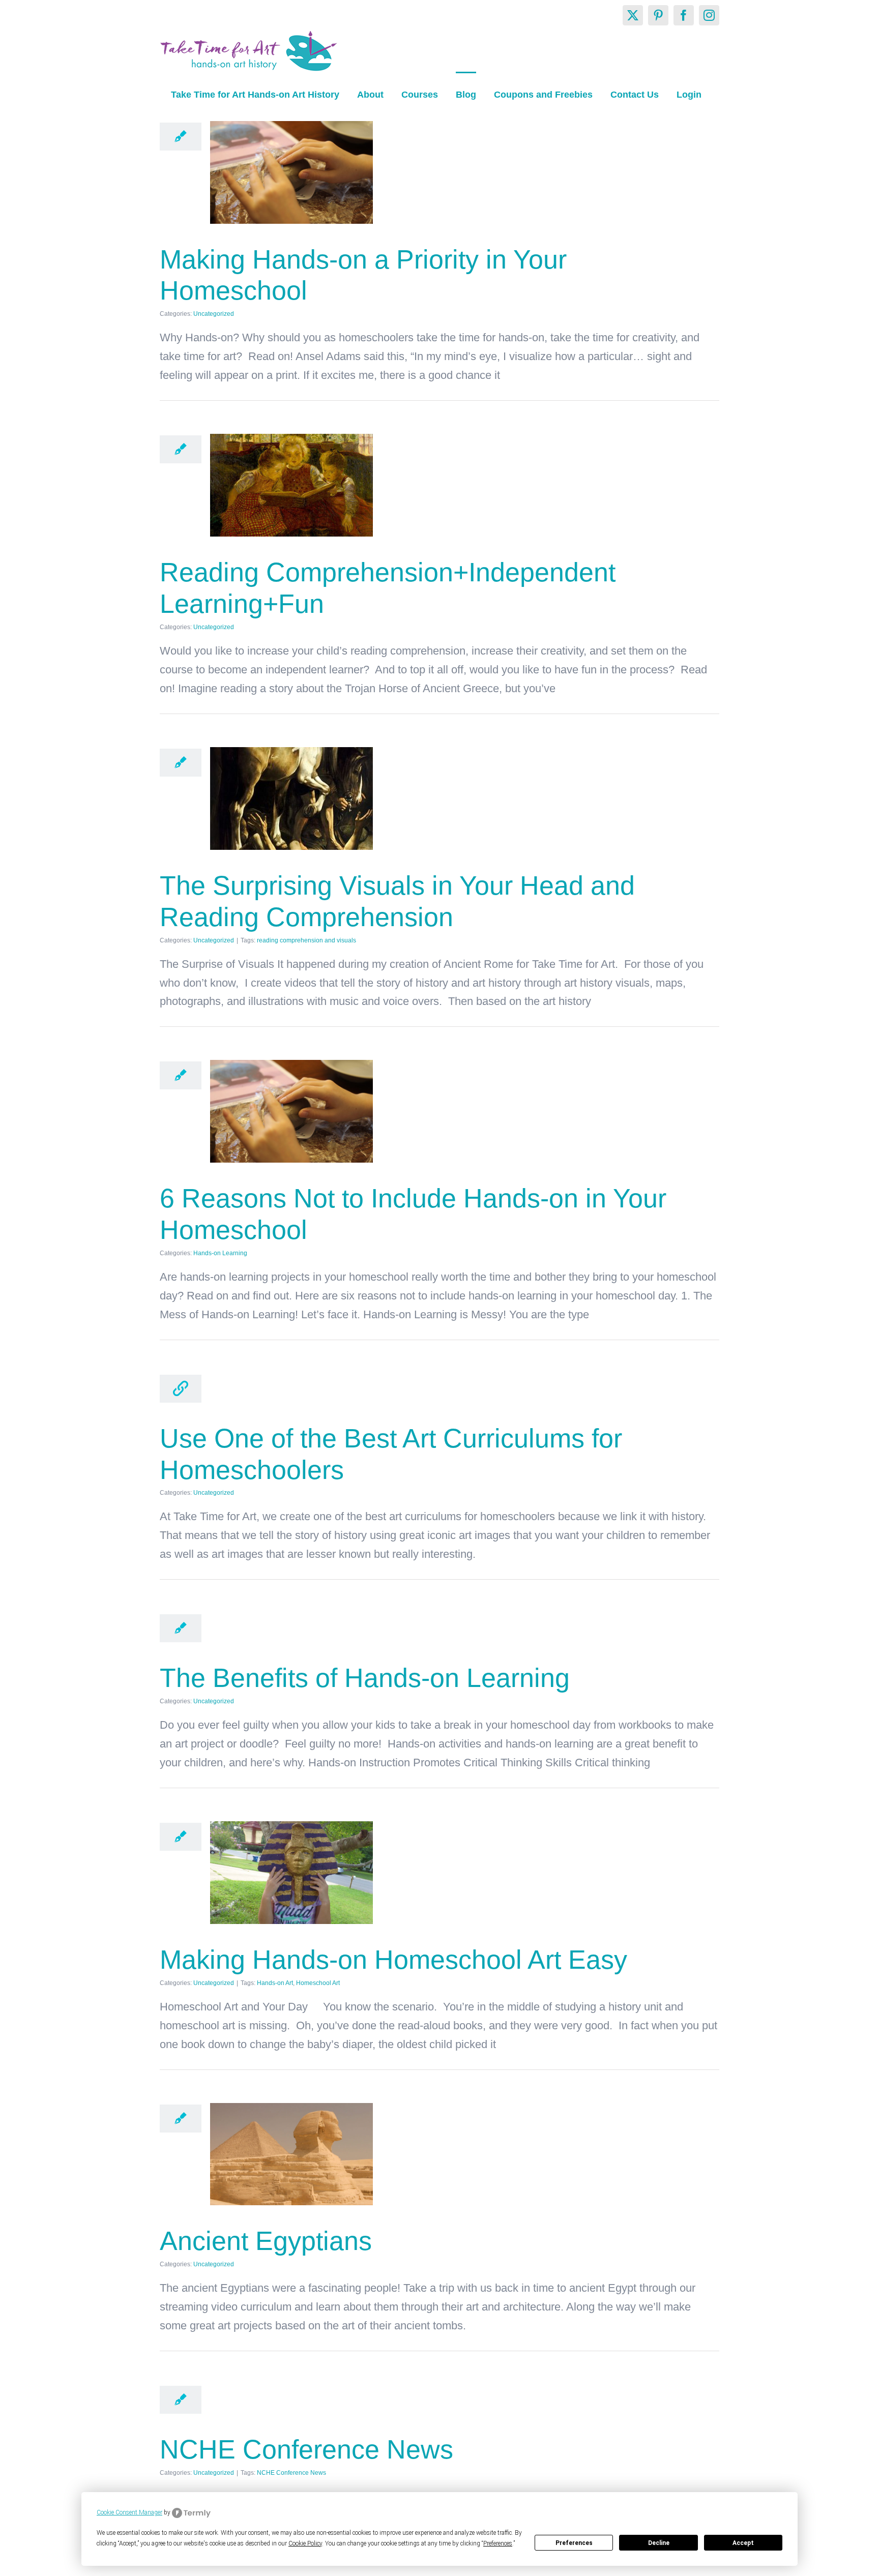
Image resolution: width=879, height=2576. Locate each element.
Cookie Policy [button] (305, 2543)
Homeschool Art (318, 1983)
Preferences (574, 2543)
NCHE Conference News (306, 2449)
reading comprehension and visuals (306, 940)
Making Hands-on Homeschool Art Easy (393, 1960)
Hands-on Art (275, 1983)
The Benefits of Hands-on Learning (365, 1678)
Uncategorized (214, 314)
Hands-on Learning (220, 1253)
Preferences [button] (498, 2543)
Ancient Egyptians (266, 2241)
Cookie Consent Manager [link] (129, 2512)
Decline (659, 2543)
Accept (743, 2543)
